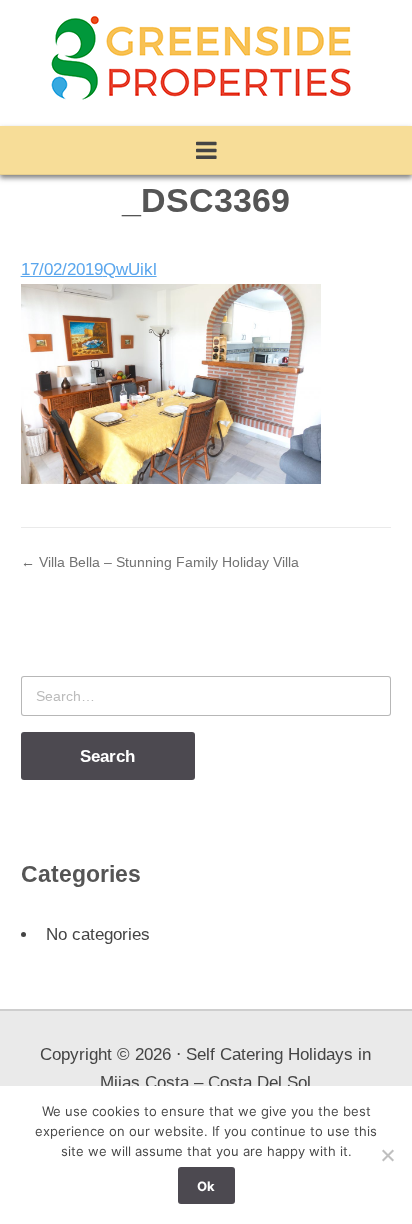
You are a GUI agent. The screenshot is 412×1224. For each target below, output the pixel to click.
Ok (206, 1186)
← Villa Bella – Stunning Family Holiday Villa (160, 562)
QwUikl (130, 269)
